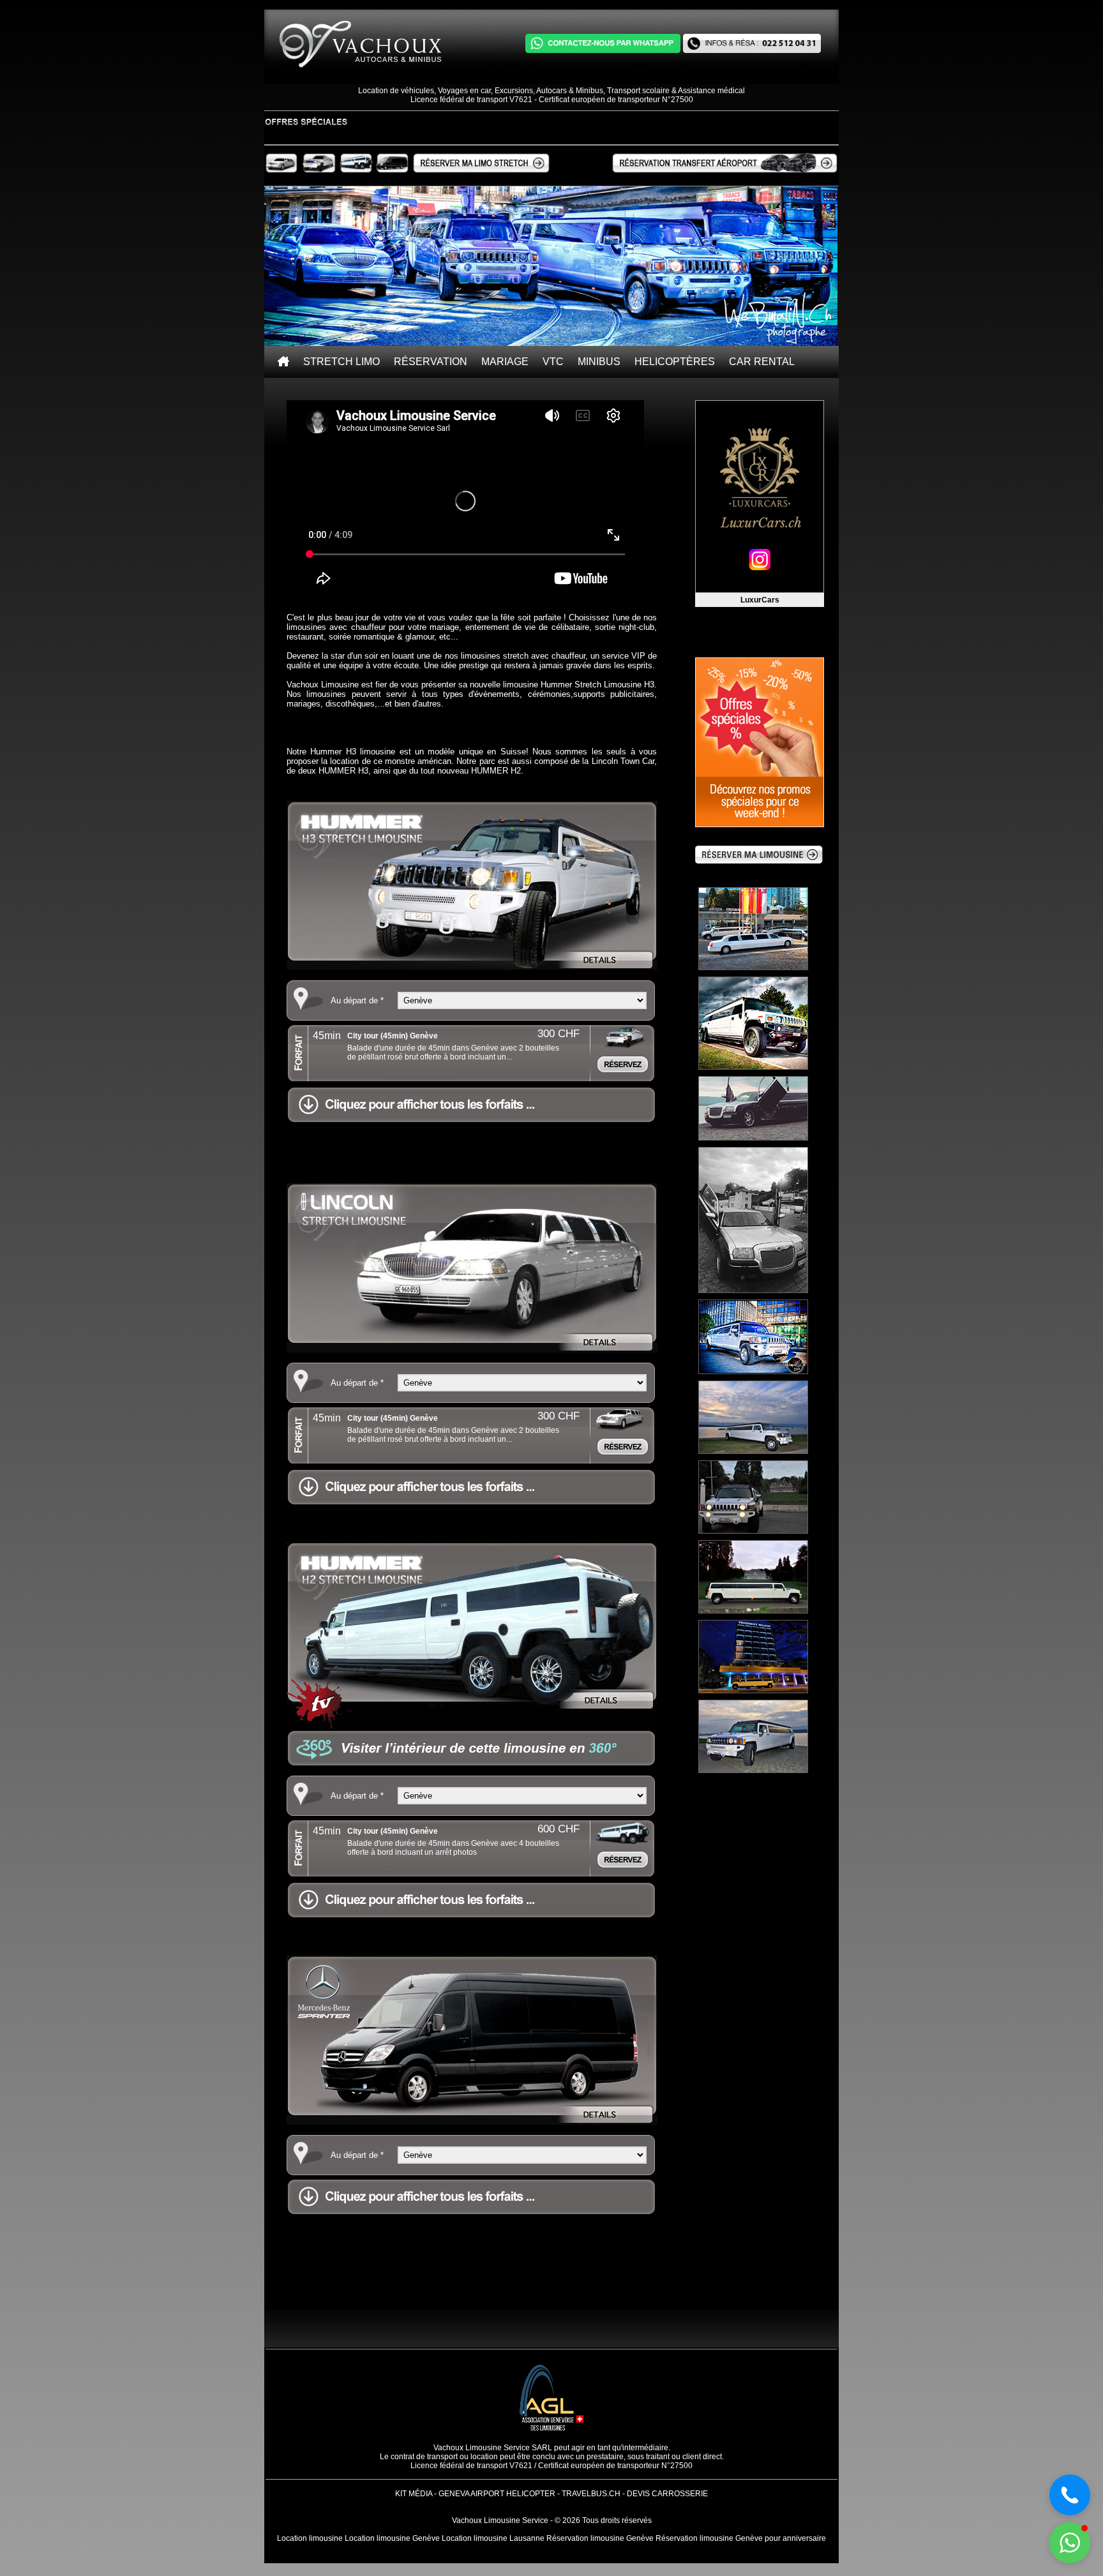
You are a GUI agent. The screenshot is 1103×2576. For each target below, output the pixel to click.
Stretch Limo (341, 362)
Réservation (431, 362)
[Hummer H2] (472, 1726)
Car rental (762, 362)
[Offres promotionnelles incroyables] (766, 742)
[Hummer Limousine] (472, 967)
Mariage (505, 362)
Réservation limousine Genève (600, 2538)
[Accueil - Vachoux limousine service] (283, 362)
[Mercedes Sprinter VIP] (472, 2122)
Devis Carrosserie (667, 2494)
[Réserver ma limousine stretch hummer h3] (318, 171)
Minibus (599, 362)
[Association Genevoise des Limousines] (551, 2441)
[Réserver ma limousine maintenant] (481, 171)
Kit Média (414, 2494)
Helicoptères (675, 362)
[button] (1070, 2543)
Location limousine (310, 2538)
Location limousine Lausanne (493, 2538)
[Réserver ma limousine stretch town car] (281, 171)
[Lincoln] (472, 1350)
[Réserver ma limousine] (759, 861)
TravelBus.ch (591, 2494)
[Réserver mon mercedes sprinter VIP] (392, 171)
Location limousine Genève (392, 2538)
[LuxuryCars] (760, 497)
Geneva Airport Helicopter (497, 2494)
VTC (553, 362)
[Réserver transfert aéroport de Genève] (725, 163)
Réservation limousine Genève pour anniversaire (741, 2538)
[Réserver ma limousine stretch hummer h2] (356, 171)
